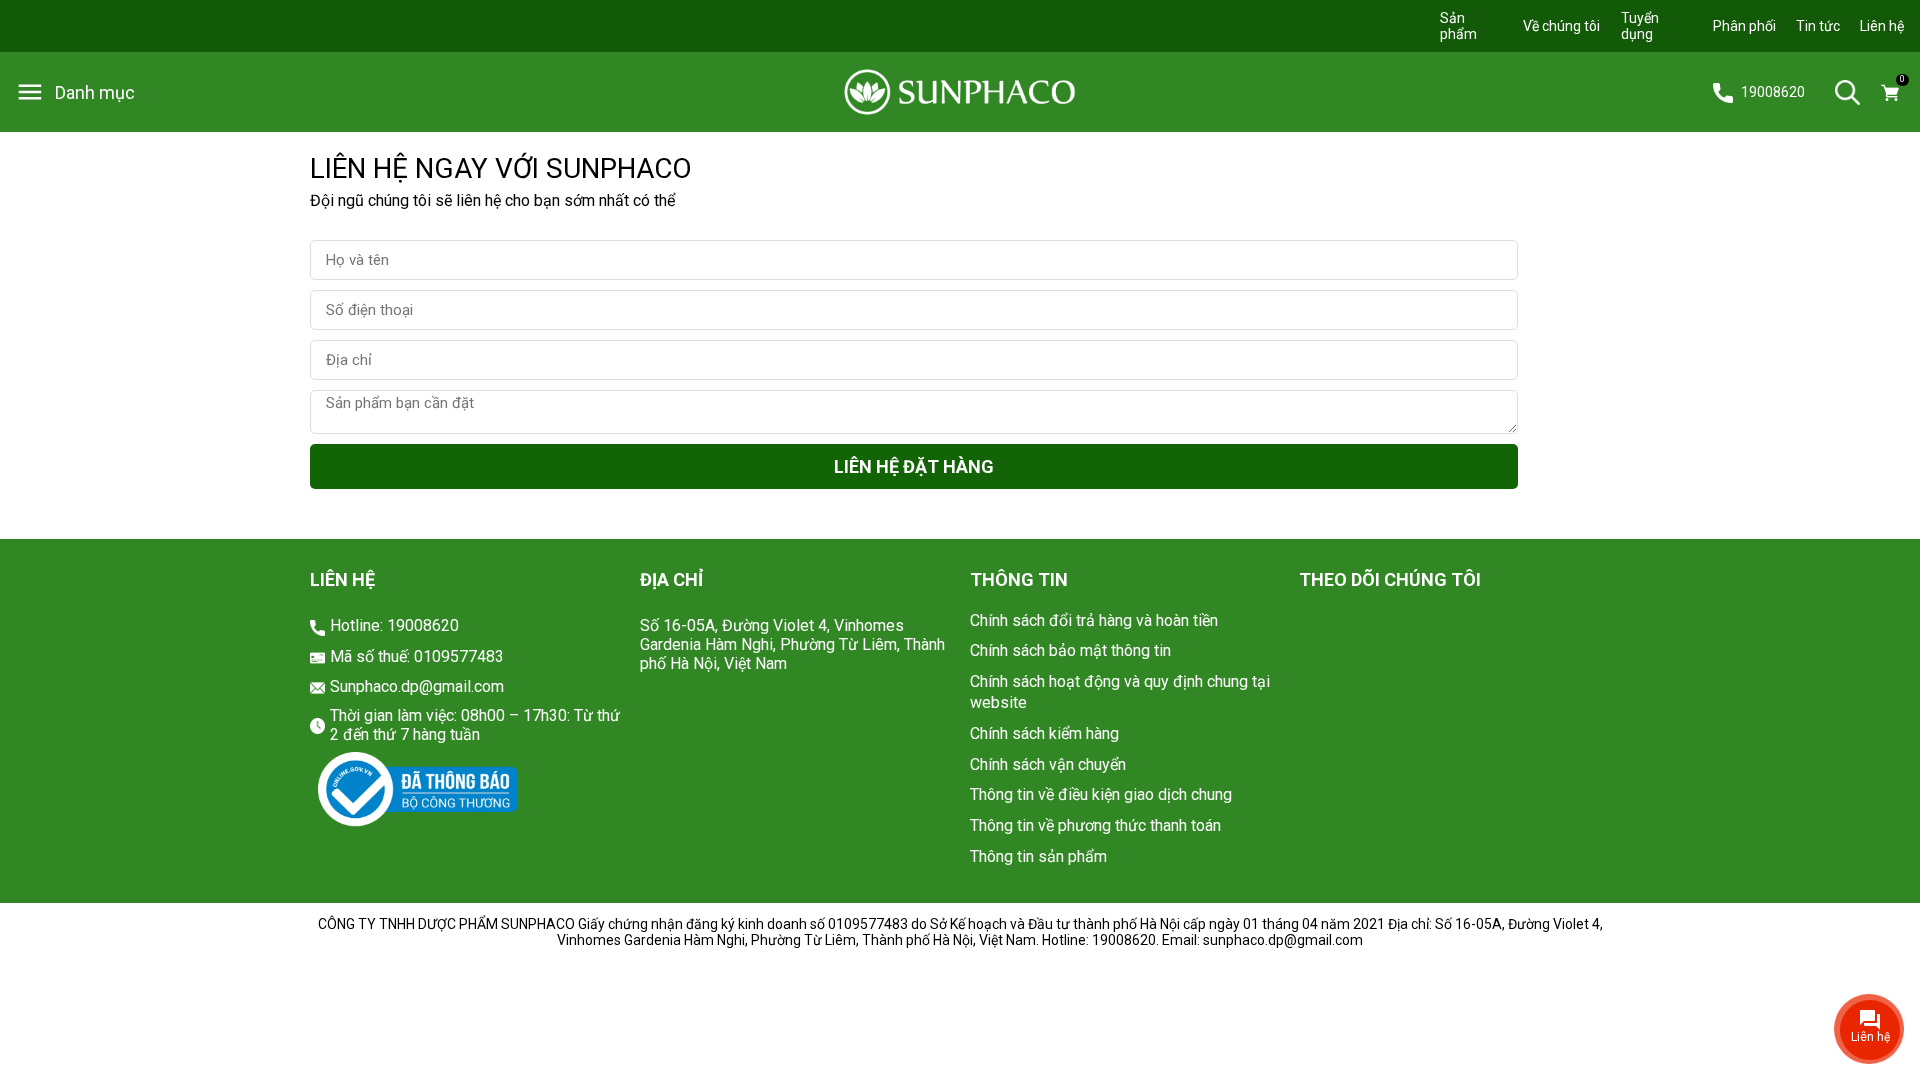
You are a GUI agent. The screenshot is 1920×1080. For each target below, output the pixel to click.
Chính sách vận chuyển (1048, 764)
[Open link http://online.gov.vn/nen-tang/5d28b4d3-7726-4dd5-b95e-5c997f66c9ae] (418, 790)
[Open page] (960, 92)
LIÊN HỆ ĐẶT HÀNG (914, 466)
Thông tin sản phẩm (1038, 856)
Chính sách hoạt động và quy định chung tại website (1120, 692)
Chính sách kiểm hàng (1044, 733)
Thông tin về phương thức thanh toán (1095, 825)
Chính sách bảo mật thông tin (1070, 650)
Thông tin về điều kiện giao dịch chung (1101, 794)
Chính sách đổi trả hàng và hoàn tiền (1094, 620)
